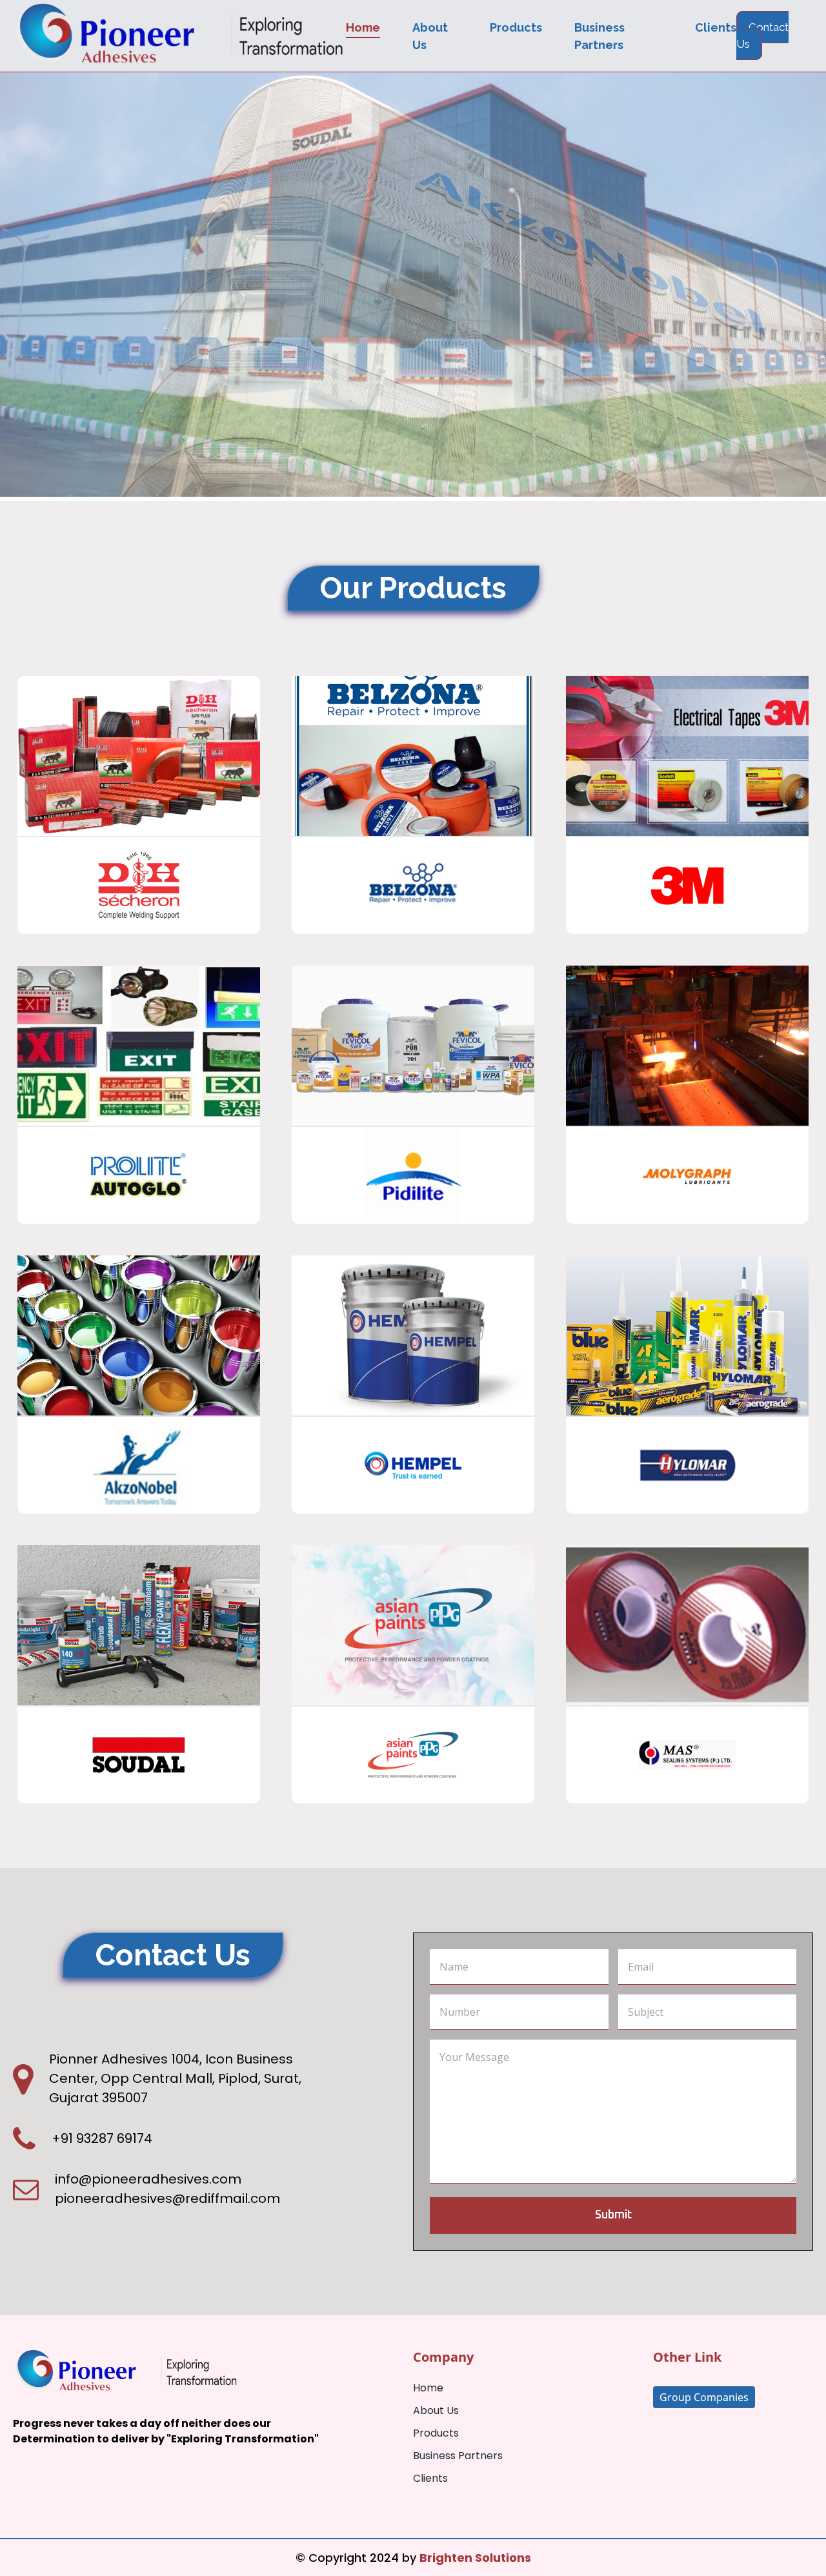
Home (363, 27)
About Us (436, 2410)
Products (516, 27)
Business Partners (458, 2456)
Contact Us (762, 35)
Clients (716, 27)
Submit (613, 2215)
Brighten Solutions (475, 2558)
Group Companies (704, 2397)
